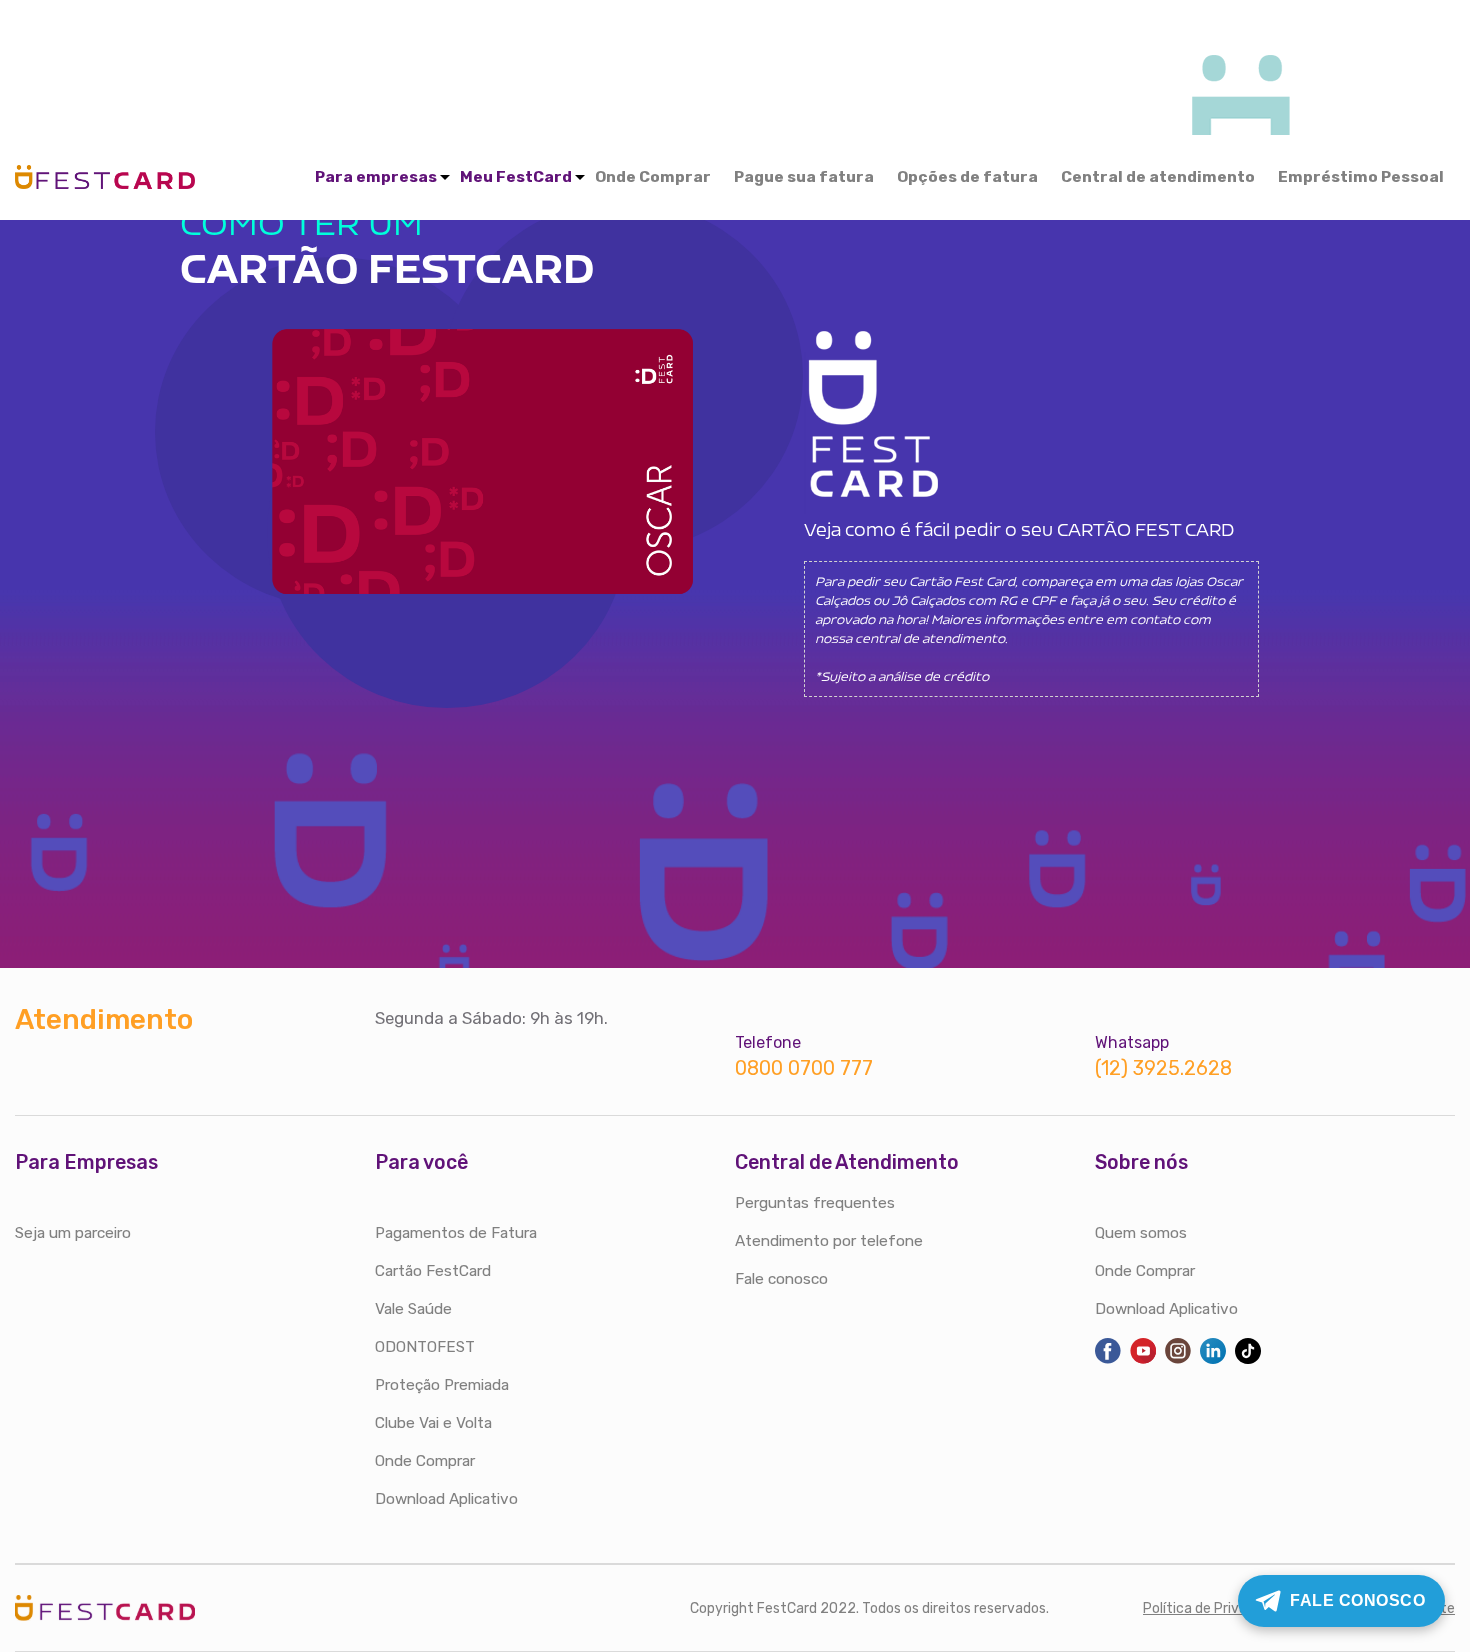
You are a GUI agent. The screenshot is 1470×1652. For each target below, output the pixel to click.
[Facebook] (1108, 1359)
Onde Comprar (653, 177)
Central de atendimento (1158, 177)
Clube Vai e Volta (433, 1423)
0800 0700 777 (804, 1068)
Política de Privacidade (1216, 1608)
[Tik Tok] (1248, 1359)
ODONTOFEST (425, 1347)
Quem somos (1141, 1233)
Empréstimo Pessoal (1361, 177)
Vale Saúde (413, 1309)
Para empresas (376, 177)
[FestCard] (105, 173)
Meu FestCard (516, 177)
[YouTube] (1143, 1359)
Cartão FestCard (433, 1271)
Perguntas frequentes (815, 1203)
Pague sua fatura (804, 177)
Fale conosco (781, 1279)
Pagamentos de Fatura (456, 1233)
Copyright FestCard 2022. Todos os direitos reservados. (869, 1608)
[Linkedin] (1213, 1359)
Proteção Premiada (442, 1385)
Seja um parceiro (73, 1233)
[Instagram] (1178, 1359)
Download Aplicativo (446, 1499)
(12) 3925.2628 (1163, 1068)
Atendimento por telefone (829, 1241)
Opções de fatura (967, 177)
